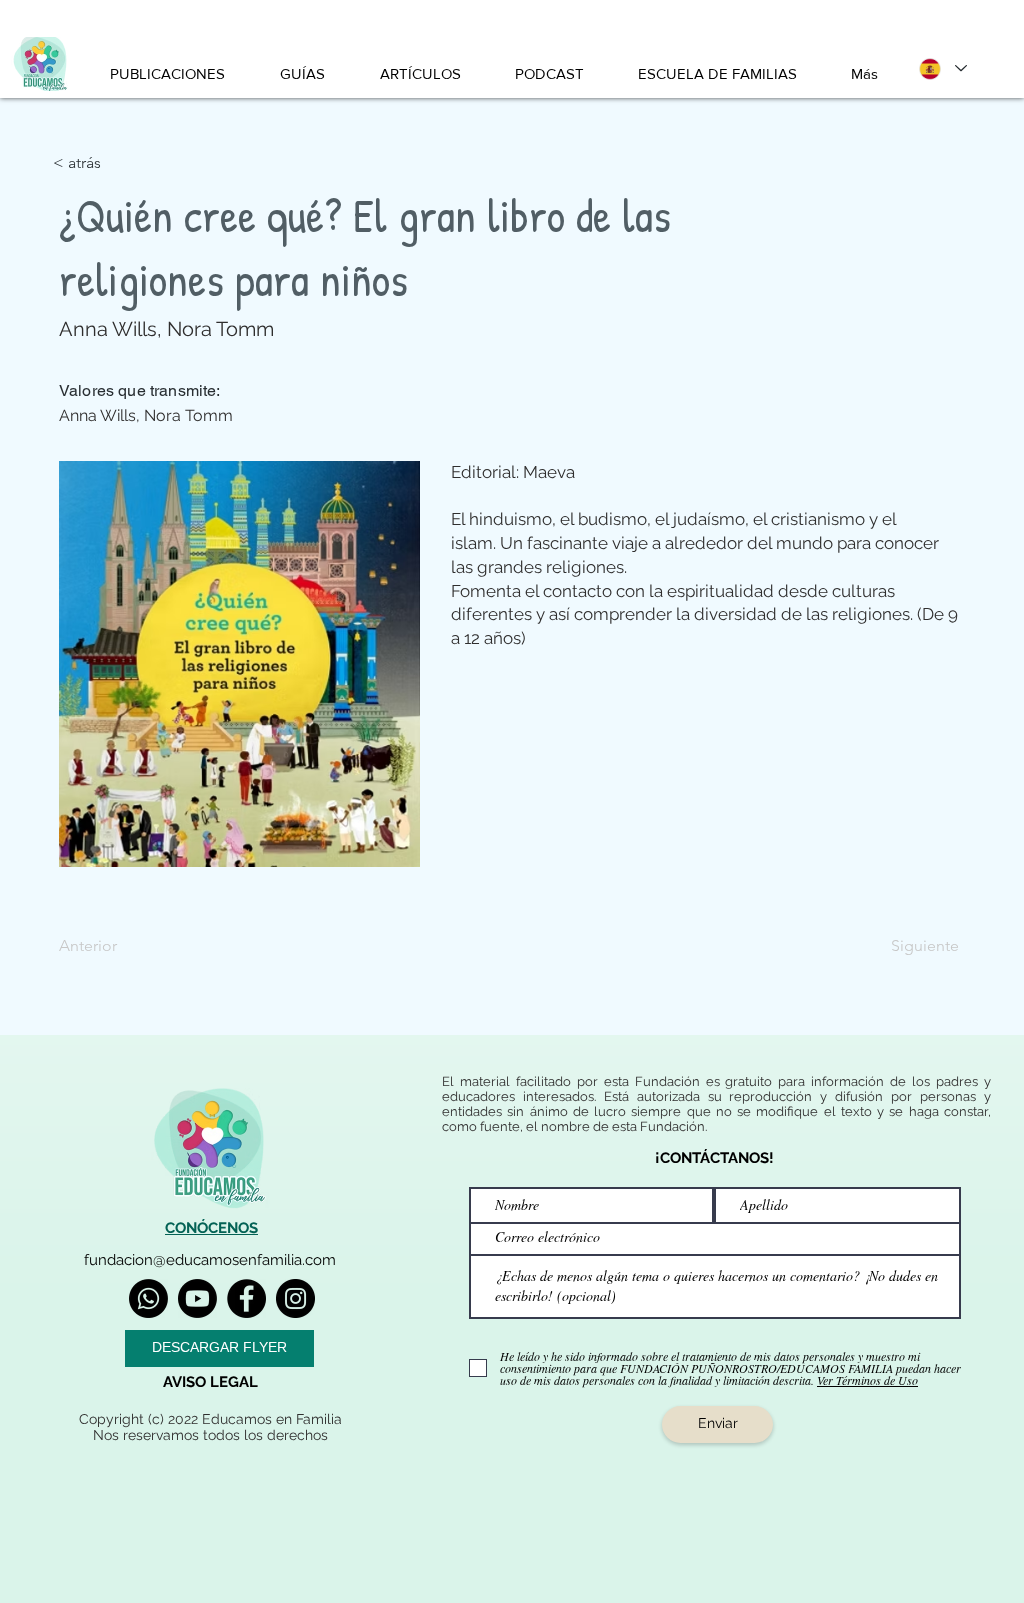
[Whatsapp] (148, 1298)
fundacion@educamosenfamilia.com (210, 1260)
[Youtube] (197, 1298)
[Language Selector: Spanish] (942, 68)
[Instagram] (295, 1298)
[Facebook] (246, 1298)
